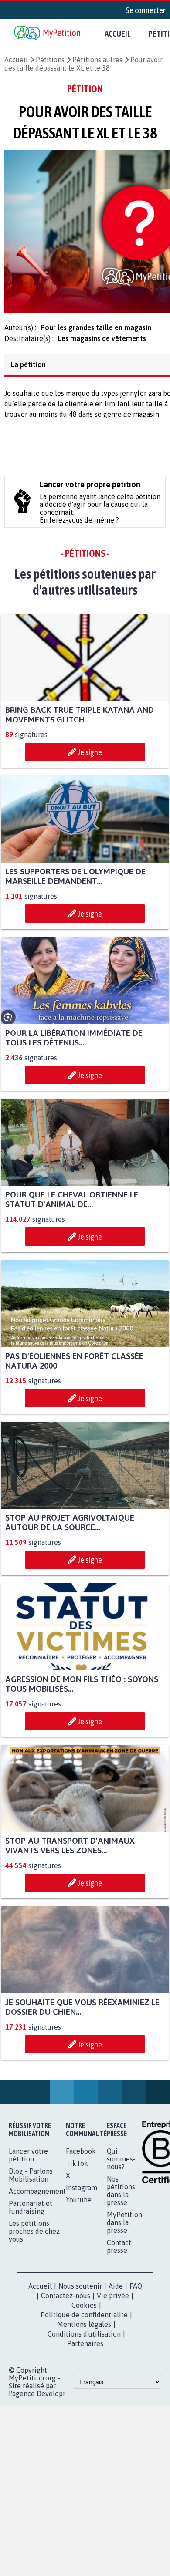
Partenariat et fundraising (31, 2212)
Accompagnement (37, 2196)
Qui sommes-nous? (121, 2164)
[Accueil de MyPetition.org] (48, 34)
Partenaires (85, 2349)
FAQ (136, 2291)
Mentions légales (84, 2330)
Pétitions (50, 60)
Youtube (79, 2205)
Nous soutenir (80, 2291)
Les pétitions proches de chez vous (34, 2236)
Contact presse (119, 2252)
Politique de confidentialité (84, 2320)
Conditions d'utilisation (84, 2339)
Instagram (82, 2193)
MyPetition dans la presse (124, 2228)
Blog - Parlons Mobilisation (31, 2180)
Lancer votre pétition (28, 2160)
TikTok (77, 2168)
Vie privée (113, 2301)
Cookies (84, 2310)
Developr (51, 2399)
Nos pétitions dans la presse (121, 2196)
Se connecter (146, 10)
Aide (116, 2291)
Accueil (118, 34)
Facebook (81, 2156)
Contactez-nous (66, 2301)
